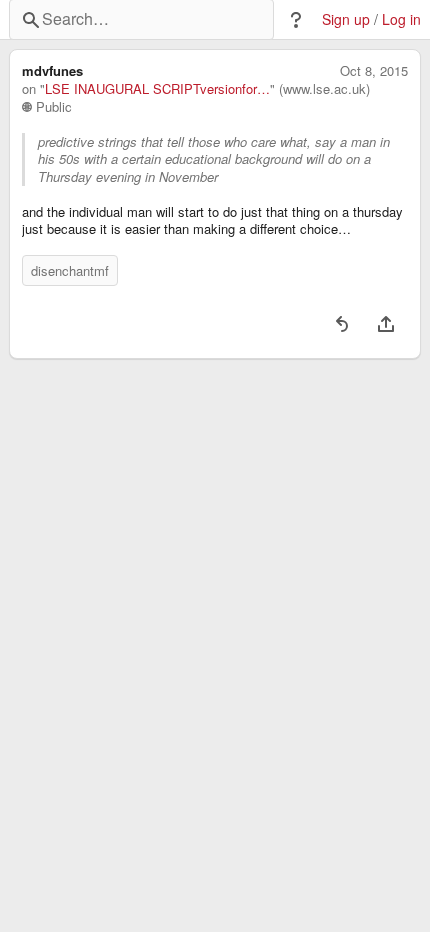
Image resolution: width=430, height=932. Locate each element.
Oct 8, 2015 (374, 71)
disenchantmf (70, 270)
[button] (296, 20)
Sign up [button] (346, 19)
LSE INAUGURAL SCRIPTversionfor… (157, 89)
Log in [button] (401, 19)
